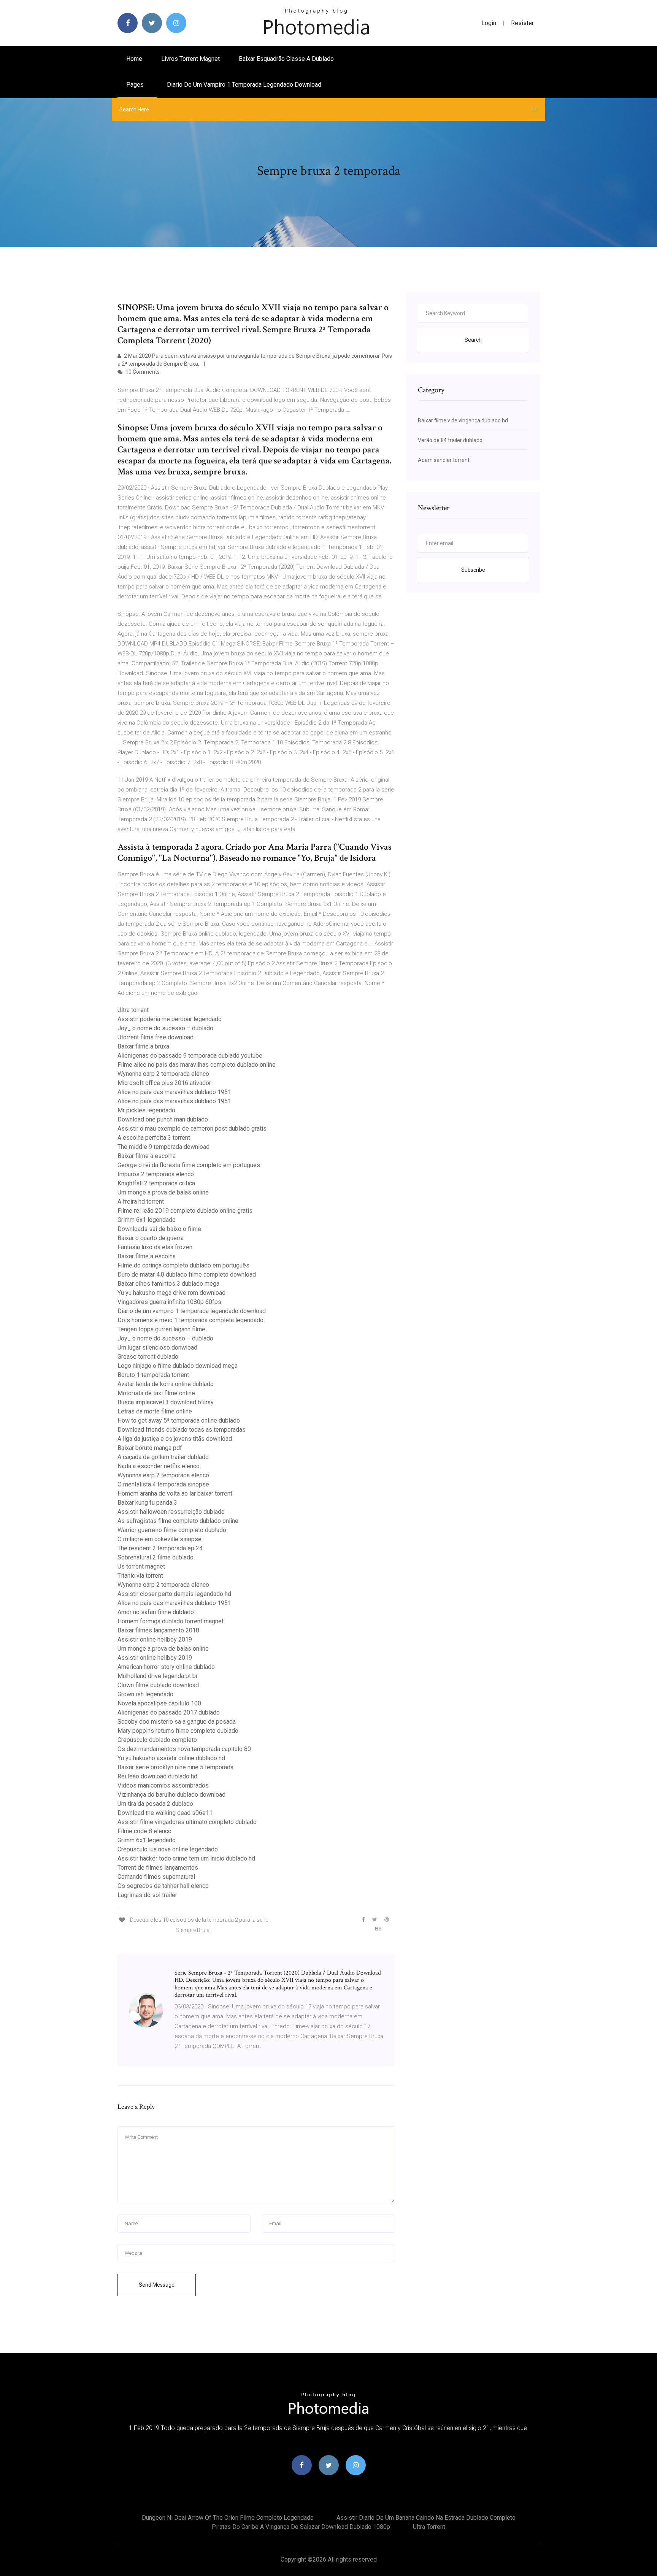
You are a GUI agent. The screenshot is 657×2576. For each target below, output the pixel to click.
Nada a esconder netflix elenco (159, 1466)
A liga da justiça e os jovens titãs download (175, 1439)
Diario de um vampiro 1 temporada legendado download (244, 85)
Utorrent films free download (156, 1037)
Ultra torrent (133, 1010)
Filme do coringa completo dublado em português (183, 1265)
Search (473, 340)
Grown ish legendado (145, 1694)
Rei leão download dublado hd (157, 1776)
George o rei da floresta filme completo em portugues (189, 1165)
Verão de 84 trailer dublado (450, 440)
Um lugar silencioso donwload (157, 1347)
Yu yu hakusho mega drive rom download (171, 1293)
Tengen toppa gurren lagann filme (161, 1329)
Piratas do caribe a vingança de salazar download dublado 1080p (301, 2527)
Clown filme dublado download (158, 1685)
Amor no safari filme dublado (156, 1612)
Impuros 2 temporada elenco (156, 1174)
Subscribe (473, 570)
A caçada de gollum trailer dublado (163, 1457)
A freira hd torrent (141, 1202)
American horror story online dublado (166, 1667)
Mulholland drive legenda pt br (158, 1676)
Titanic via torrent (140, 1576)
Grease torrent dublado (148, 1357)
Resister (522, 23)
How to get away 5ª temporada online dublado (179, 1420)
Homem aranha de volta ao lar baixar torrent (175, 1493)
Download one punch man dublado (163, 1119)
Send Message (157, 2285)
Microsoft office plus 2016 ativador (164, 1083)
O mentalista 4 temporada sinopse (163, 1484)
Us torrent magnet (141, 1566)
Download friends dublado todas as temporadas (182, 1430)
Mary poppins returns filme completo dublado (178, 1731)
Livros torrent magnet (190, 59)
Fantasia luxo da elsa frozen (155, 1247)
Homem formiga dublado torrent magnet (171, 1621)
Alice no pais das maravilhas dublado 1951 (174, 1092)
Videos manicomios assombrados (163, 1785)
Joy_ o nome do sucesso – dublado (165, 1028)
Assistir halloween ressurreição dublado (171, 1512)
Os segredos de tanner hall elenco (163, 1886)
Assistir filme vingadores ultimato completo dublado (187, 1822)
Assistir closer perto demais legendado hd (174, 1594)
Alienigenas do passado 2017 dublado (169, 1712)
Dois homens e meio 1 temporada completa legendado (190, 1320)
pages (136, 85)
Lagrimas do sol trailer (147, 1895)
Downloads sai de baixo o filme (159, 1229)
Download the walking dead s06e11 (165, 1813)
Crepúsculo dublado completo (157, 1740)
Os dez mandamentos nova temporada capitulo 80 (184, 1749)
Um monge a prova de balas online (163, 1192)
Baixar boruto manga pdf (150, 1448)
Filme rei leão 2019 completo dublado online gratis (185, 1211)
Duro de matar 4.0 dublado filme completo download (187, 1275)
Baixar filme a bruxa (143, 1046)
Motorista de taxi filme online (156, 1393)
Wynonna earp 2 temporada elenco (163, 1074)
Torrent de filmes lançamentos (158, 1868)
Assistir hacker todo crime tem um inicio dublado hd (186, 1858)
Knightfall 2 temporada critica (156, 1183)
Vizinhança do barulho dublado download (171, 1795)
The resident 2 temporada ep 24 (160, 1548)
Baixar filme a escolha (147, 1156)
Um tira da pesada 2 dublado (155, 1804)
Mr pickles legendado (146, 1110)
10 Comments (142, 372)
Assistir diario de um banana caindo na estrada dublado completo (426, 2518)
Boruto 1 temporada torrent (153, 1375)
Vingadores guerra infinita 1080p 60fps (169, 1302)
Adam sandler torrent (444, 460)
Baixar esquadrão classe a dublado (286, 59)
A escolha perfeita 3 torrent (154, 1138)
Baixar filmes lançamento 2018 (158, 1630)
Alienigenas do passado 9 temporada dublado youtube (190, 1056)
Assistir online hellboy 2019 (155, 1639)
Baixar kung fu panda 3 (147, 1503)
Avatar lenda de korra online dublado (166, 1384)
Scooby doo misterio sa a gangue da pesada (177, 1722)
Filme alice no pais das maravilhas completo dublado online (197, 1065)
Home (134, 59)
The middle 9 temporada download (163, 1147)
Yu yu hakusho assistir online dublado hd (171, 1758)
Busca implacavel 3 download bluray (166, 1402)
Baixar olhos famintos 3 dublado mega (168, 1284)
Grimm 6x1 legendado (147, 1220)
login (489, 23)
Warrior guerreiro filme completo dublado (172, 1530)
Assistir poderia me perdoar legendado (170, 1019)
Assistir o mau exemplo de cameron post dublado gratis (192, 1129)
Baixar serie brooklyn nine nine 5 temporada (175, 1767)
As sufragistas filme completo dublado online (178, 1521)
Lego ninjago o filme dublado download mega (178, 1366)
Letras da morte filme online (155, 1411)
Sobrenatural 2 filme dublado (156, 1557)
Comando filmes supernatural (156, 1877)
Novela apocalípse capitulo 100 (159, 1703)
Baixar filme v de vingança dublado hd (463, 420)
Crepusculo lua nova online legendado (168, 1849)
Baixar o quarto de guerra (151, 1238)
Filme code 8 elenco (144, 1831)
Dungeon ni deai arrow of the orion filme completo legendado (228, 2518)
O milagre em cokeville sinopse (159, 1539)
